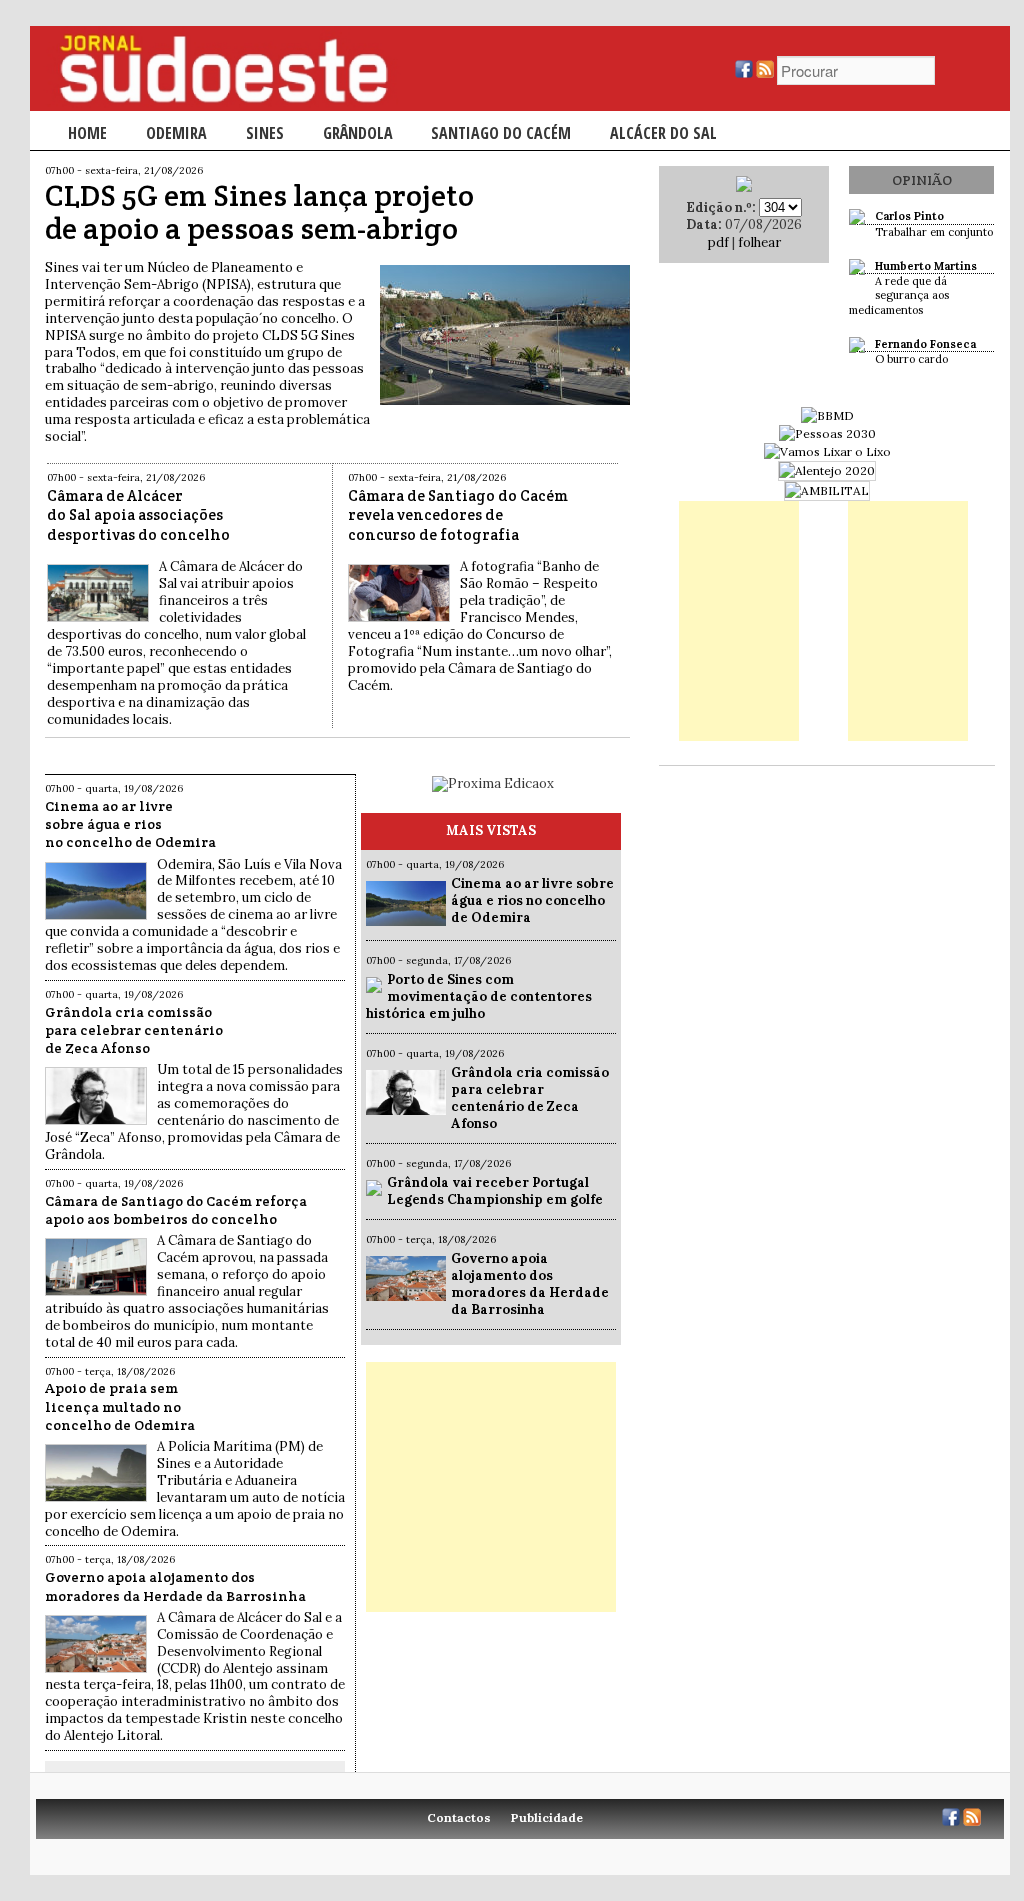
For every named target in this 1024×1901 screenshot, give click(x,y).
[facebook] (744, 73)
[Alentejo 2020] (827, 470)
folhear (759, 242)
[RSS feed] (765, 73)
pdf (718, 242)
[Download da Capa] (744, 187)
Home (87, 133)
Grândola (358, 133)
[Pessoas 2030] (827, 433)
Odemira (176, 133)
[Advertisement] (491, 1487)
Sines (265, 133)
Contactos (459, 1817)
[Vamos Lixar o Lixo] (827, 451)
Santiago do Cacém (501, 133)
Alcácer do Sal (663, 133)
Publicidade (547, 1817)
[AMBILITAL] (827, 490)
